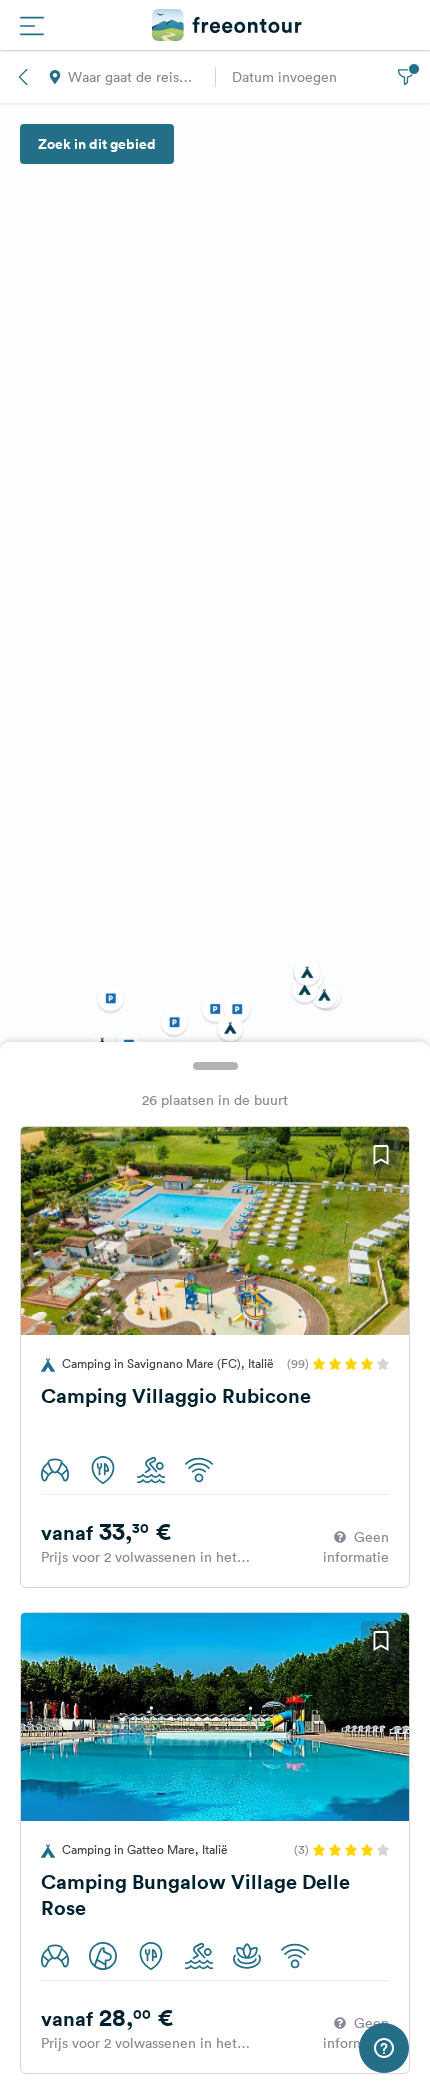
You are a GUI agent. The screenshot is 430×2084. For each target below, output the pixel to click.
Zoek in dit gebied (97, 144)
